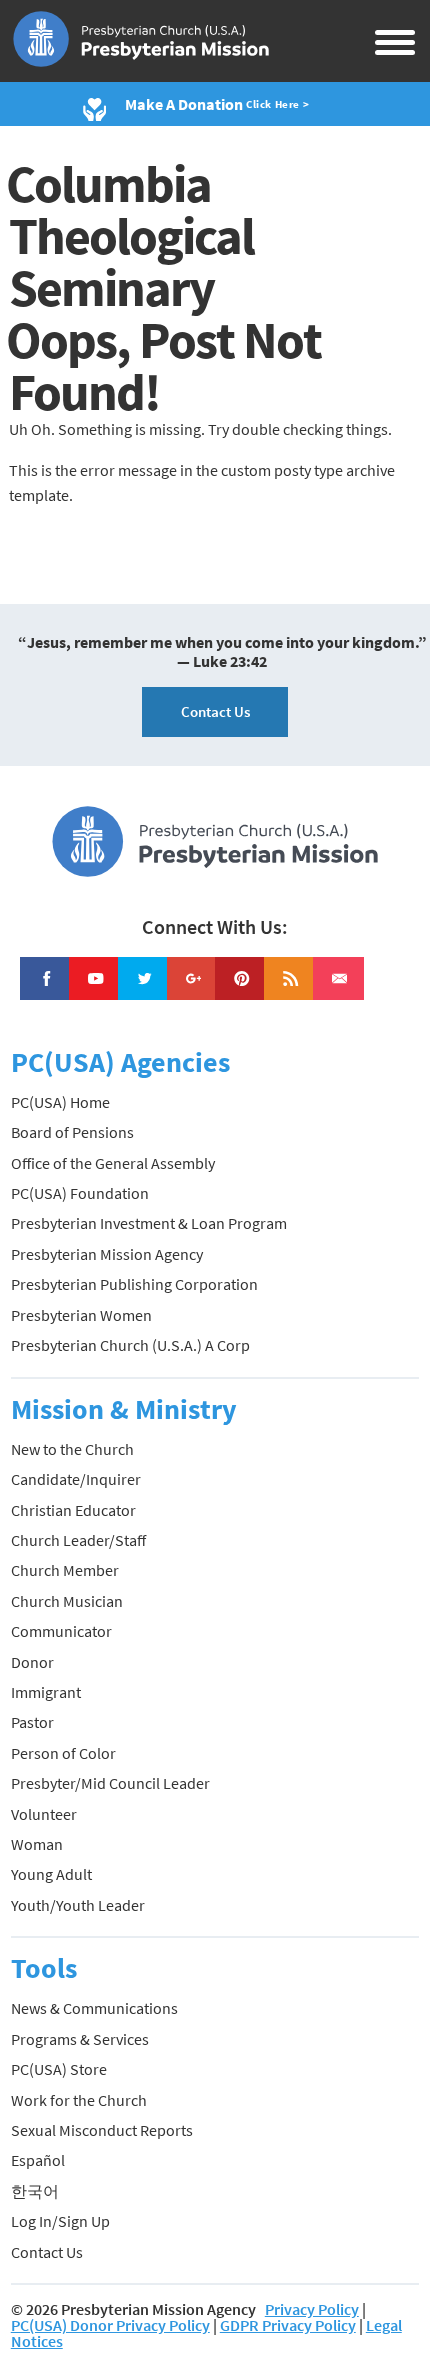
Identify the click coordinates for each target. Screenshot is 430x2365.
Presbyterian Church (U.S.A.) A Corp (130, 1345)
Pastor (32, 1722)
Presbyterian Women (81, 1315)
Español (38, 2160)
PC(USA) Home (60, 1102)
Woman (37, 1844)
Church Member (65, 1570)
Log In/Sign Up (60, 2221)
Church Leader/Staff (78, 1540)
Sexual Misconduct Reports (102, 2130)
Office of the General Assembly (113, 1163)
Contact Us (215, 711)
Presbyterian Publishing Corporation (134, 1284)
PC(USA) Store (59, 2069)
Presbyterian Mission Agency (107, 1254)
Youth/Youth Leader (78, 1905)
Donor (32, 1662)
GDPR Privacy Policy (288, 2325)
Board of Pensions (72, 1132)
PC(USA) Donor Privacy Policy (110, 2325)
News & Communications (94, 2008)
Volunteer (44, 1814)
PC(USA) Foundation (80, 1193)
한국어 (35, 2191)
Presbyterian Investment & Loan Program (149, 1223)
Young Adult (51, 1874)
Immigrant (46, 1692)
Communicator (61, 1631)
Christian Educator (73, 1510)
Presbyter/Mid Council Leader (110, 1783)
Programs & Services (80, 2039)
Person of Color (63, 1753)
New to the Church (72, 1449)
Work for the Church (79, 2100)
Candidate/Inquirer (76, 1479)
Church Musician (67, 1601)
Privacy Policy (312, 2309)
